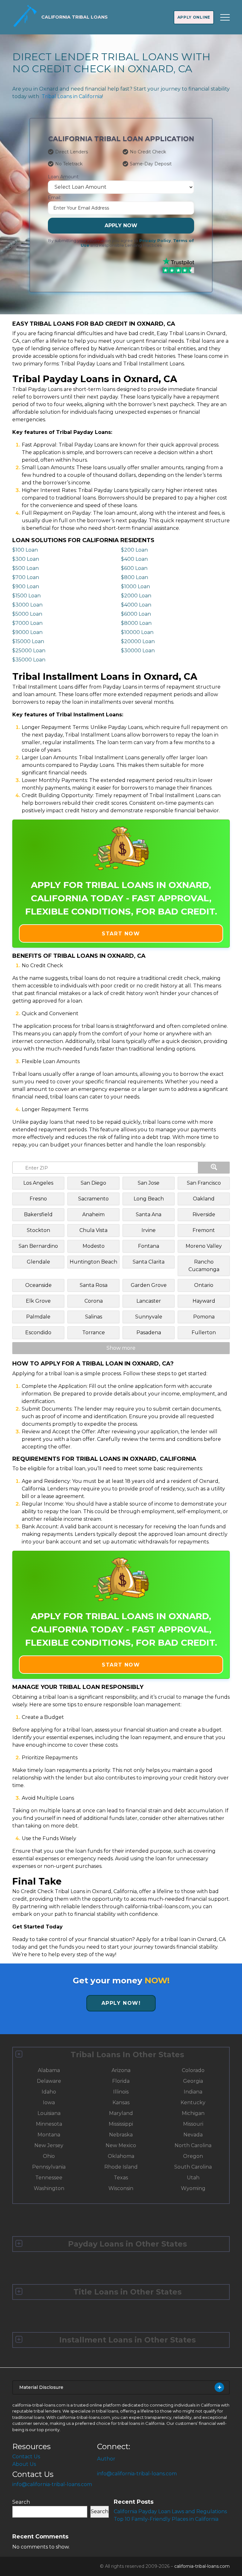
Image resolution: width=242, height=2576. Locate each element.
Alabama (49, 2070)
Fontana (149, 1246)
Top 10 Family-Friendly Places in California (166, 2519)
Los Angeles (38, 1183)
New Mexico (121, 2145)
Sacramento (93, 1199)
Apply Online (194, 17)
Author (106, 2459)
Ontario (204, 1285)
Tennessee (49, 2178)
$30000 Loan (138, 651)
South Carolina (193, 2167)
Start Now (121, 934)
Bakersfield (38, 1214)
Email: (55, 198)
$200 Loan (134, 550)
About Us (24, 2464)
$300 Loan (26, 559)
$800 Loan (135, 577)
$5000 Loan (27, 614)
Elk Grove (38, 1301)
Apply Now (121, 225)
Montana (49, 2135)
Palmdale (38, 1317)
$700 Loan (26, 577)
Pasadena (149, 1332)
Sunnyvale (149, 1317)
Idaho (49, 2092)
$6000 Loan (136, 614)
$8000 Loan (136, 623)
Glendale (38, 1262)
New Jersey (49, 2145)
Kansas (121, 2102)
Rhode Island (121, 2167)
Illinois (121, 2092)
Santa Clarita (149, 1262)
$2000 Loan (136, 596)
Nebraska (121, 2135)
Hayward (204, 1301)
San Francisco (204, 1183)
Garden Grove (149, 1285)
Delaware (49, 2081)
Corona (94, 1301)
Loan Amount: (64, 177)
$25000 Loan (29, 651)
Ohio (49, 2156)
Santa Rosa (94, 1285)
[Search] (214, 1168)
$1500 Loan (26, 596)
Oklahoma (121, 2156)
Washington (49, 2188)
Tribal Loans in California (72, 96)
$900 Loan (26, 586)
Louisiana (49, 2113)
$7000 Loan (27, 623)
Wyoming (193, 2188)
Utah (193, 2178)
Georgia (193, 2081)
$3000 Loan (27, 605)
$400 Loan (134, 559)
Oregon (193, 2156)
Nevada (193, 2135)
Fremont (204, 1230)
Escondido (38, 1332)
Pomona (204, 1317)
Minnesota (49, 2124)
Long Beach (149, 1199)
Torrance (94, 1332)
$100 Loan (25, 550)
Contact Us (26, 2457)
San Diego (93, 1183)
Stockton (38, 1230)
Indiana (193, 2092)
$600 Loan (134, 568)
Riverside (204, 1214)
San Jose (149, 1183)
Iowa (49, 2102)
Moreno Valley (204, 1246)
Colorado (193, 2070)
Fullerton (204, 1332)
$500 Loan (26, 568)
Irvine (149, 1230)
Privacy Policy (155, 241)
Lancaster (149, 1301)
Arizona (121, 2070)
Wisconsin (121, 2188)
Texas (121, 2178)
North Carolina (193, 2145)
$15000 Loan (28, 641)
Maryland (121, 2113)
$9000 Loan (27, 632)
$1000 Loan (135, 586)
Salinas (94, 1317)
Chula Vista (93, 1230)
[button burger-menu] (225, 17)
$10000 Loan (137, 632)
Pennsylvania (49, 2167)
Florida (121, 2081)
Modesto (94, 1246)
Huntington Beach (93, 1262)
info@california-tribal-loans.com (52, 2484)
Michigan (193, 2113)
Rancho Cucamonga (204, 1266)
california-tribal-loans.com (202, 2566)
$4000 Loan (136, 605)
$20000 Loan (138, 641)
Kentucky (193, 2102)
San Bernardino (38, 1246)
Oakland (204, 1199)
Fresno (38, 1199)
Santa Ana (149, 1214)
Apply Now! (121, 2003)
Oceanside (38, 1285)
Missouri (193, 2124)
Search (21, 2502)
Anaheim (93, 1214)
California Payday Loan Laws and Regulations (170, 2511)
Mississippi (121, 2124)
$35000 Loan (29, 660)
